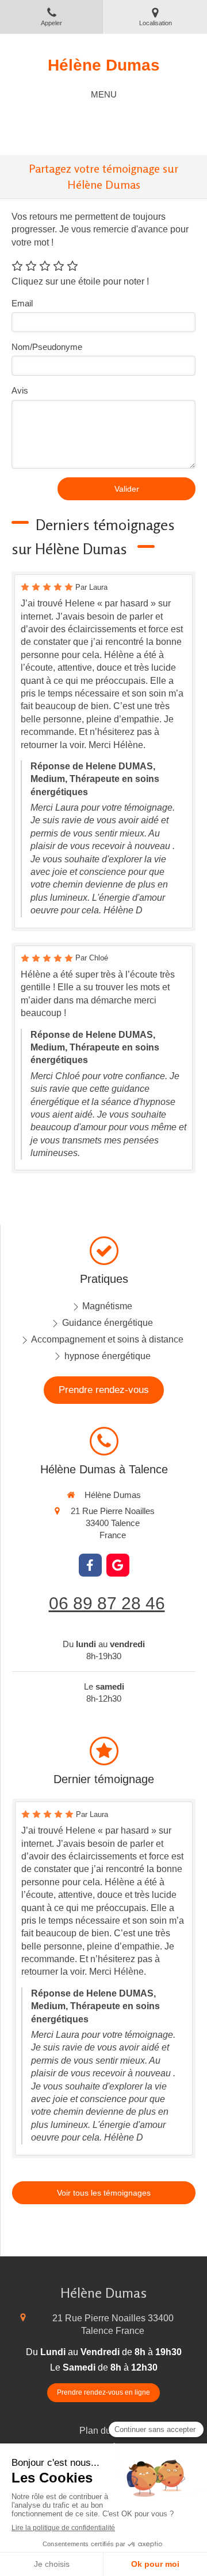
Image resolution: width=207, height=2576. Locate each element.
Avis (20, 390)
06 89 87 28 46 (107, 1603)
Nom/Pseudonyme (47, 347)
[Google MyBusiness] (118, 1565)
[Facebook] (90, 1565)
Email (22, 303)
